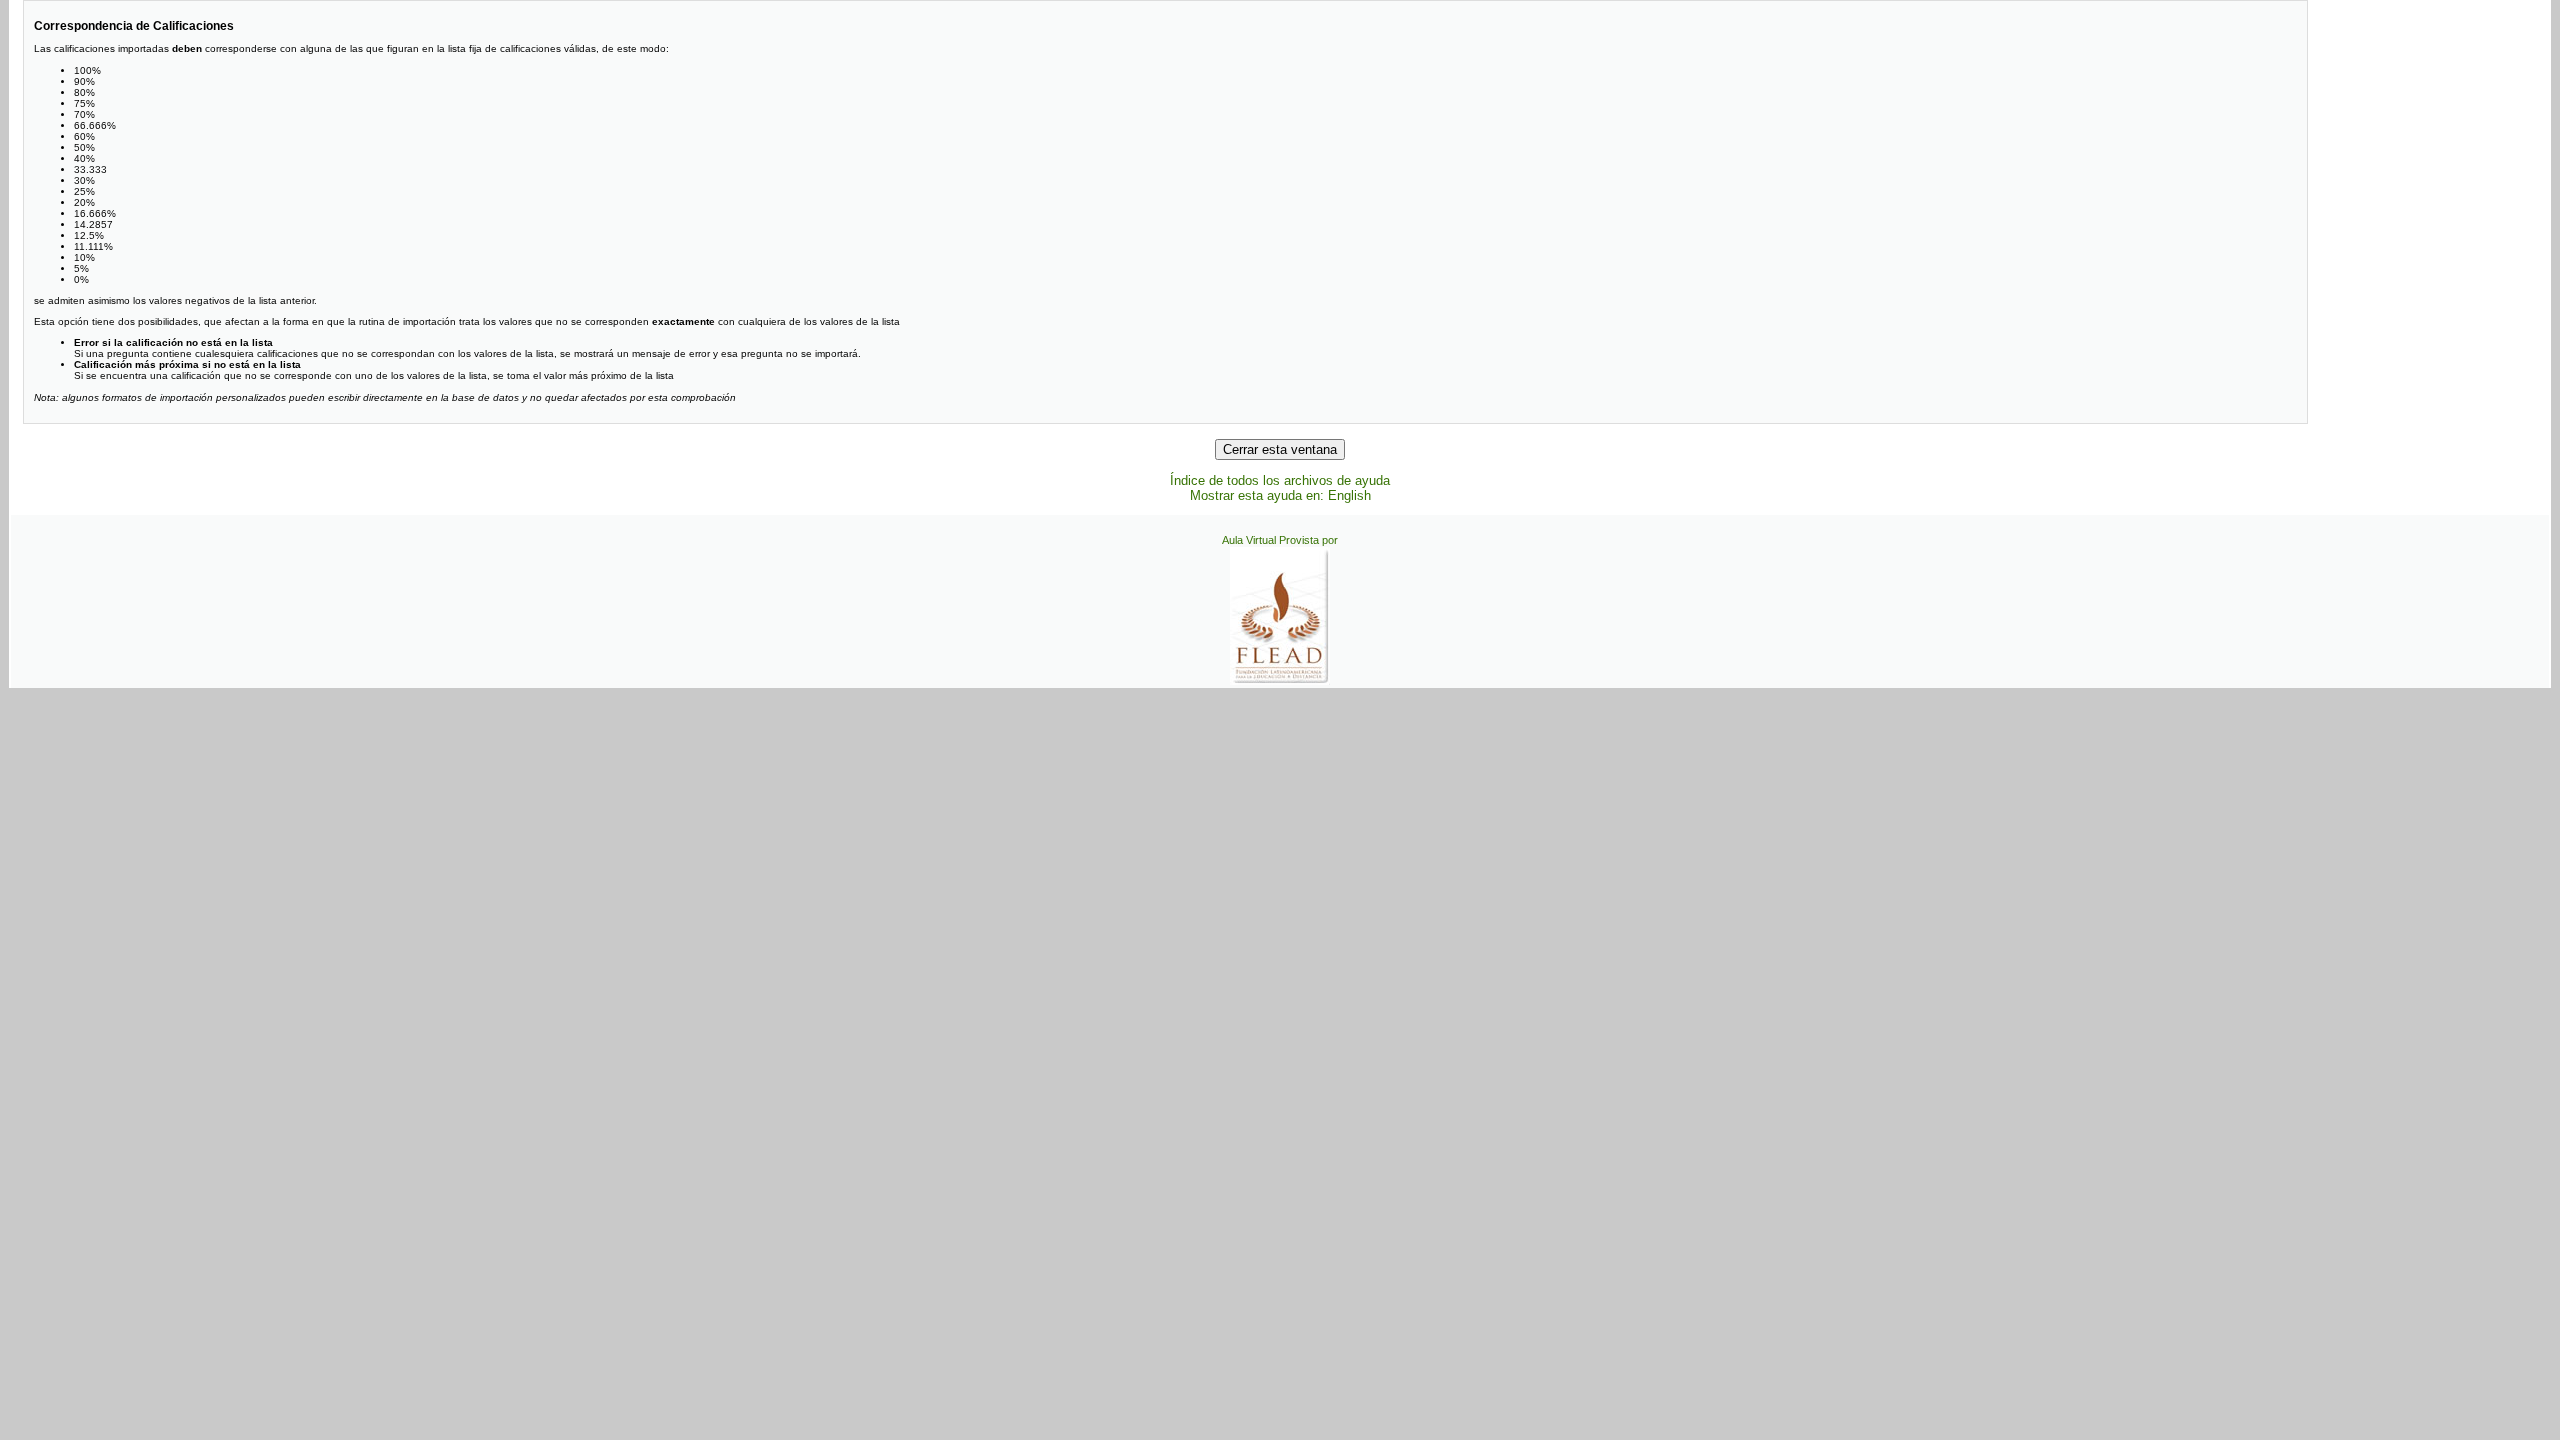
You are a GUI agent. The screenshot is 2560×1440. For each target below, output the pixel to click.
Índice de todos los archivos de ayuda (1280, 480)
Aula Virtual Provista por (1280, 540)
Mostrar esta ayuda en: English (1280, 495)
